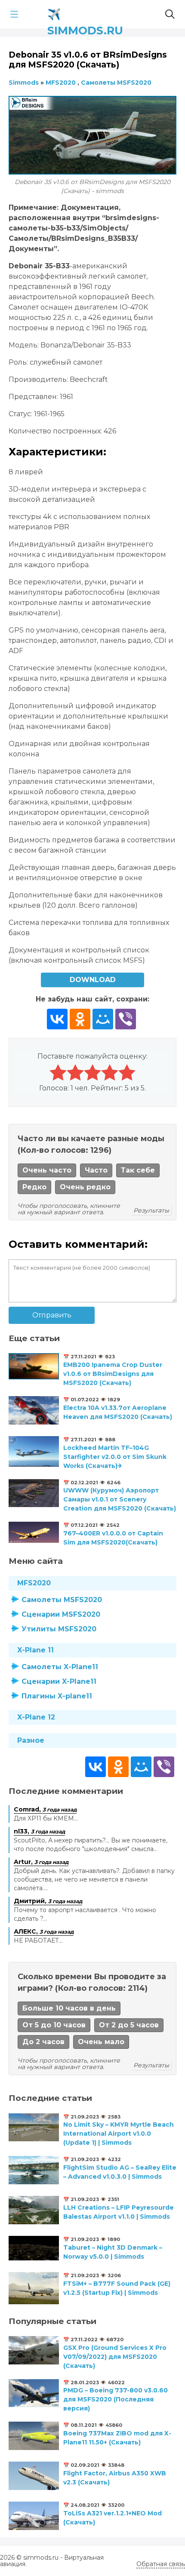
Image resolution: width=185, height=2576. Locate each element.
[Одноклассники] (80, 1019)
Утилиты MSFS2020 (59, 1629)
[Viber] (126, 1019)
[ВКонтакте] (57, 1019)
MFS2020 (34, 1583)
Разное (31, 1740)
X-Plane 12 (36, 1717)
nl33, (39, 1831)
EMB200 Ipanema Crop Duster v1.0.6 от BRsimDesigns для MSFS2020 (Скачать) (113, 1374)
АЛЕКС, (44, 1931)
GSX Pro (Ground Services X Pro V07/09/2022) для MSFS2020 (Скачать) (115, 2357)
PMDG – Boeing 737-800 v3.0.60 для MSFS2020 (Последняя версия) (116, 2399)
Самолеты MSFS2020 (62, 1600)
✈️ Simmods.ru (85, 13)
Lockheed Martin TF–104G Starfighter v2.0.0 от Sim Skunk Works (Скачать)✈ (115, 1457)
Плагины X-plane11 (57, 1696)
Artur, (41, 1862)
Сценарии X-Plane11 (59, 1681)
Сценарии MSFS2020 (61, 1614)
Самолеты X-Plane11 (60, 1667)
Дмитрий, (48, 1901)
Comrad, (45, 1809)
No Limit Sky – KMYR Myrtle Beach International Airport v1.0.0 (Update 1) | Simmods (119, 2134)
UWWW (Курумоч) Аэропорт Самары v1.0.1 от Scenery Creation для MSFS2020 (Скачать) (120, 1499)
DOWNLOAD (93, 980)
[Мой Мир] (103, 1019)
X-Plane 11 (35, 1650)
